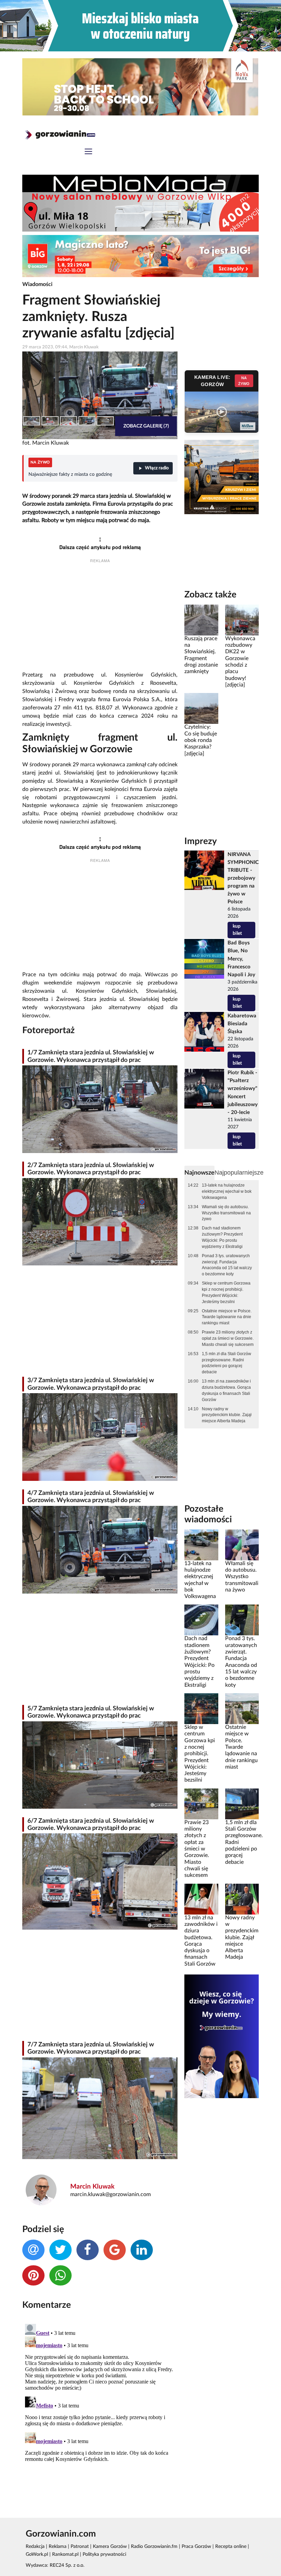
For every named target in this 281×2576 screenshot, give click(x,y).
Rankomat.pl (65, 2554)
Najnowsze (199, 1173)
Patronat (80, 2547)
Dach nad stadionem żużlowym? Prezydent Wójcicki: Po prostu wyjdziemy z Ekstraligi (222, 1237)
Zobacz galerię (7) (146, 426)
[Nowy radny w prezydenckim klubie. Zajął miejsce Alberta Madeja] (242, 1899)
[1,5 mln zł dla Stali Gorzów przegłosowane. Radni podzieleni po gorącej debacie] (242, 1804)
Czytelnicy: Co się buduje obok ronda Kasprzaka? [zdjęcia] (201, 740)
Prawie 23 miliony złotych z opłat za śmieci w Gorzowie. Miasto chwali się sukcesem (228, 1338)
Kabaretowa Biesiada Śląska (242, 1024)
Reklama (58, 2547)
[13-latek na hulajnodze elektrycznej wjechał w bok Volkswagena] (201, 1545)
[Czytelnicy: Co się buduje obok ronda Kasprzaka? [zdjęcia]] (201, 708)
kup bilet (237, 930)
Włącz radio (157, 468)
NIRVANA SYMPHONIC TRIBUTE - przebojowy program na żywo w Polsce (243, 878)
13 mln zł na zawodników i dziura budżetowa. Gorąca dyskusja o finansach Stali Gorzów (226, 1390)
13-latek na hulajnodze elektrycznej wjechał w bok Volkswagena (227, 1191)
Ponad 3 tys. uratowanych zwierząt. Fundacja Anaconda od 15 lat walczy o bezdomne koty (227, 1265)
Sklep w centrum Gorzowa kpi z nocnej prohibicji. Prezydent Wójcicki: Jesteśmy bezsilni (226, 1292)
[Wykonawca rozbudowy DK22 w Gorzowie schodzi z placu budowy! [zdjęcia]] (242, 620)
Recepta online (231, 2547)
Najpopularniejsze (239, 1173)
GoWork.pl (37, 2554)
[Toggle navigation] (88, 152)
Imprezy (201, 841)
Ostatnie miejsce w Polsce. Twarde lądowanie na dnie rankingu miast (227, 1317)
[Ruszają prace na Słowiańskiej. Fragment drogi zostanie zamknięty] (201, 620)
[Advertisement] (100, 618)
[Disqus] (100, 2407)
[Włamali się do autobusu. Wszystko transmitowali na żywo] (242, 1545)
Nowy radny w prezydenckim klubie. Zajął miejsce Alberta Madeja (227, 1415)
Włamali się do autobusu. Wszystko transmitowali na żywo (226, 1213)
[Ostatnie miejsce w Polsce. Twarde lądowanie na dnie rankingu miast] (242, 1709)
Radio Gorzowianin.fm (154, 2547)
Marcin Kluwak (92, 2187)
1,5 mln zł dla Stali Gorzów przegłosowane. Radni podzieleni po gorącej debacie (227, 1363)
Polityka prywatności (104, 2554)
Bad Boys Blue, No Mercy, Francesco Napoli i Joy (241, 959)
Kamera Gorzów (110, 2547)
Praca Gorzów (196, 2547)
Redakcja (35, 2547)
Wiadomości (37, 284)
